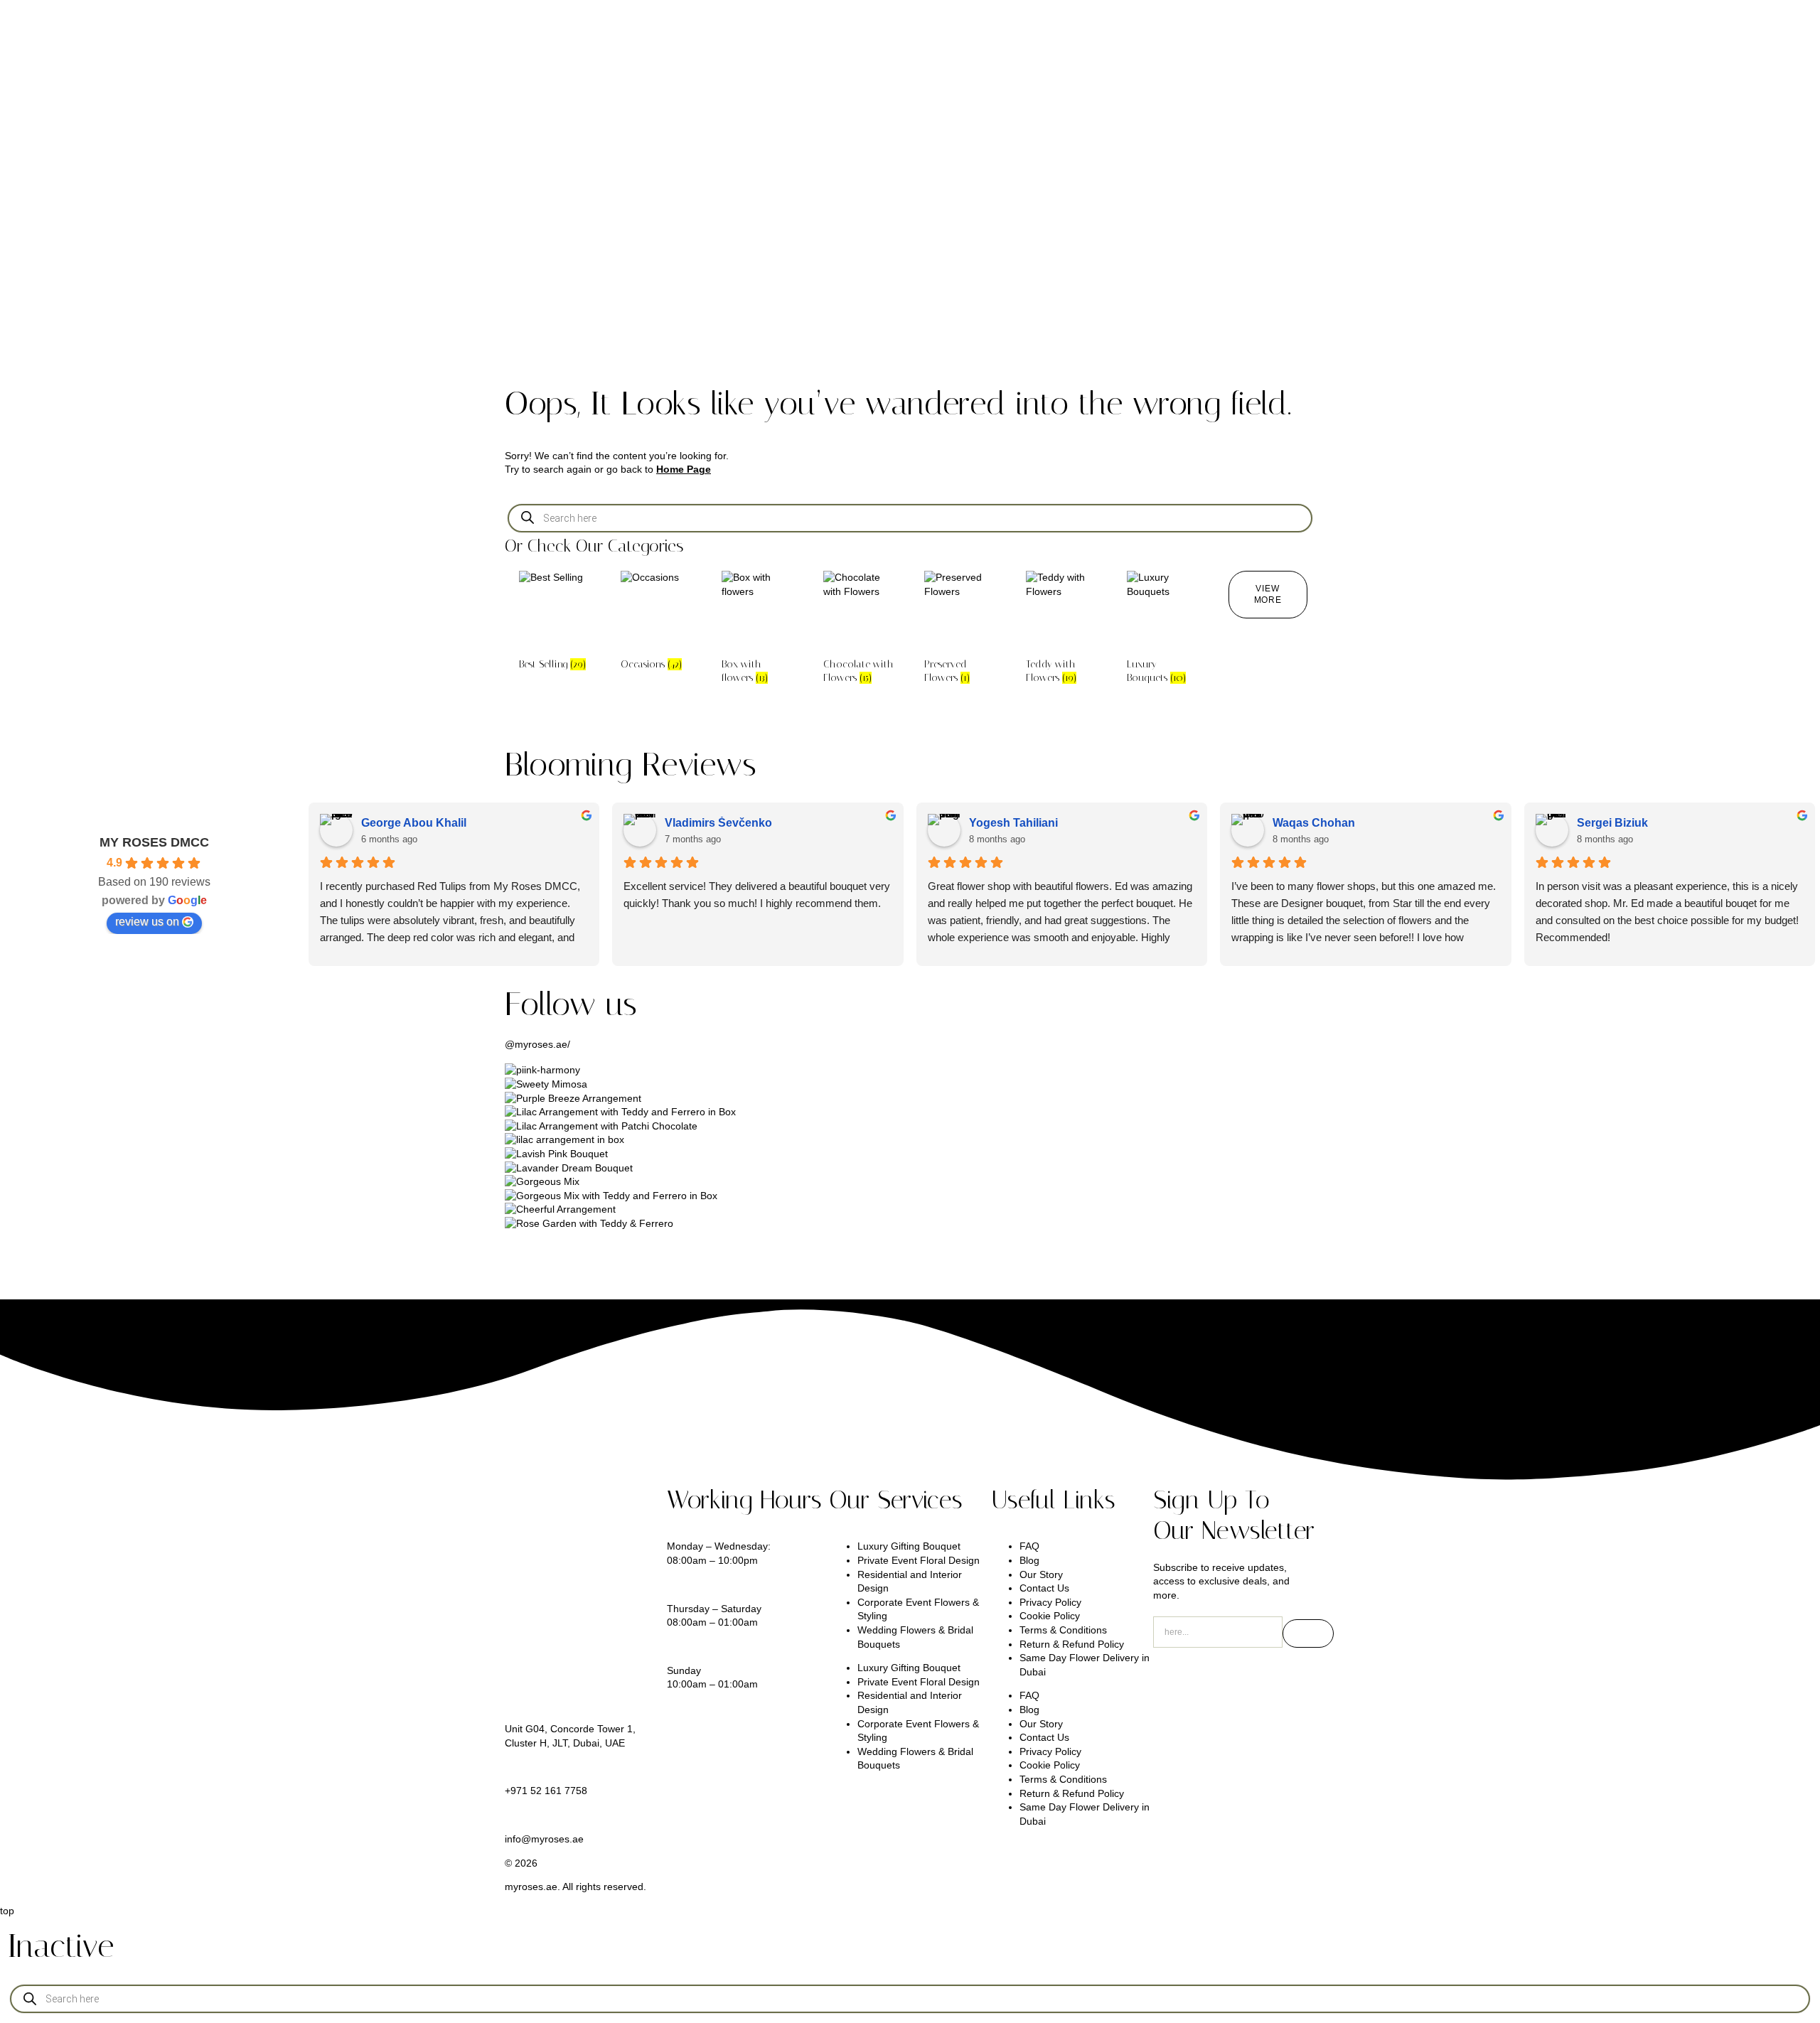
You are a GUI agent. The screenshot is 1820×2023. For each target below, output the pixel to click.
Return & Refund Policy (1072, 1644)
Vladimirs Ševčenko (718, 823)
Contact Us (1044, 1588)
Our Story (1041, 1574)
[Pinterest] (1248, 1680)
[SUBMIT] (1308, 1633)
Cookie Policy (1050, 1616)
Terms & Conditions (1063, 1630)
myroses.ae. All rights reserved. (576, 1887)
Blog (1029, 1560)
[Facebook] (1286, 1680)
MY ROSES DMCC (154, 842)
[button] (1268, 595)
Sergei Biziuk (1612, 823)
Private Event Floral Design (919, 1560)
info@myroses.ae (544, 1839)
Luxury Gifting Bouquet (909, 1546)
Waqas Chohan (1314, 823)
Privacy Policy (1050, 1602)
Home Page (684, 469)
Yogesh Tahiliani (1013, 823)
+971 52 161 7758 (546, 1791)
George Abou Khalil (414, 823)
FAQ (1029, 1546)
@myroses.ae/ (537, 1044)
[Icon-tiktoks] (1209, 1680)
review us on (147, 922)
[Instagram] (1171, 1680)
